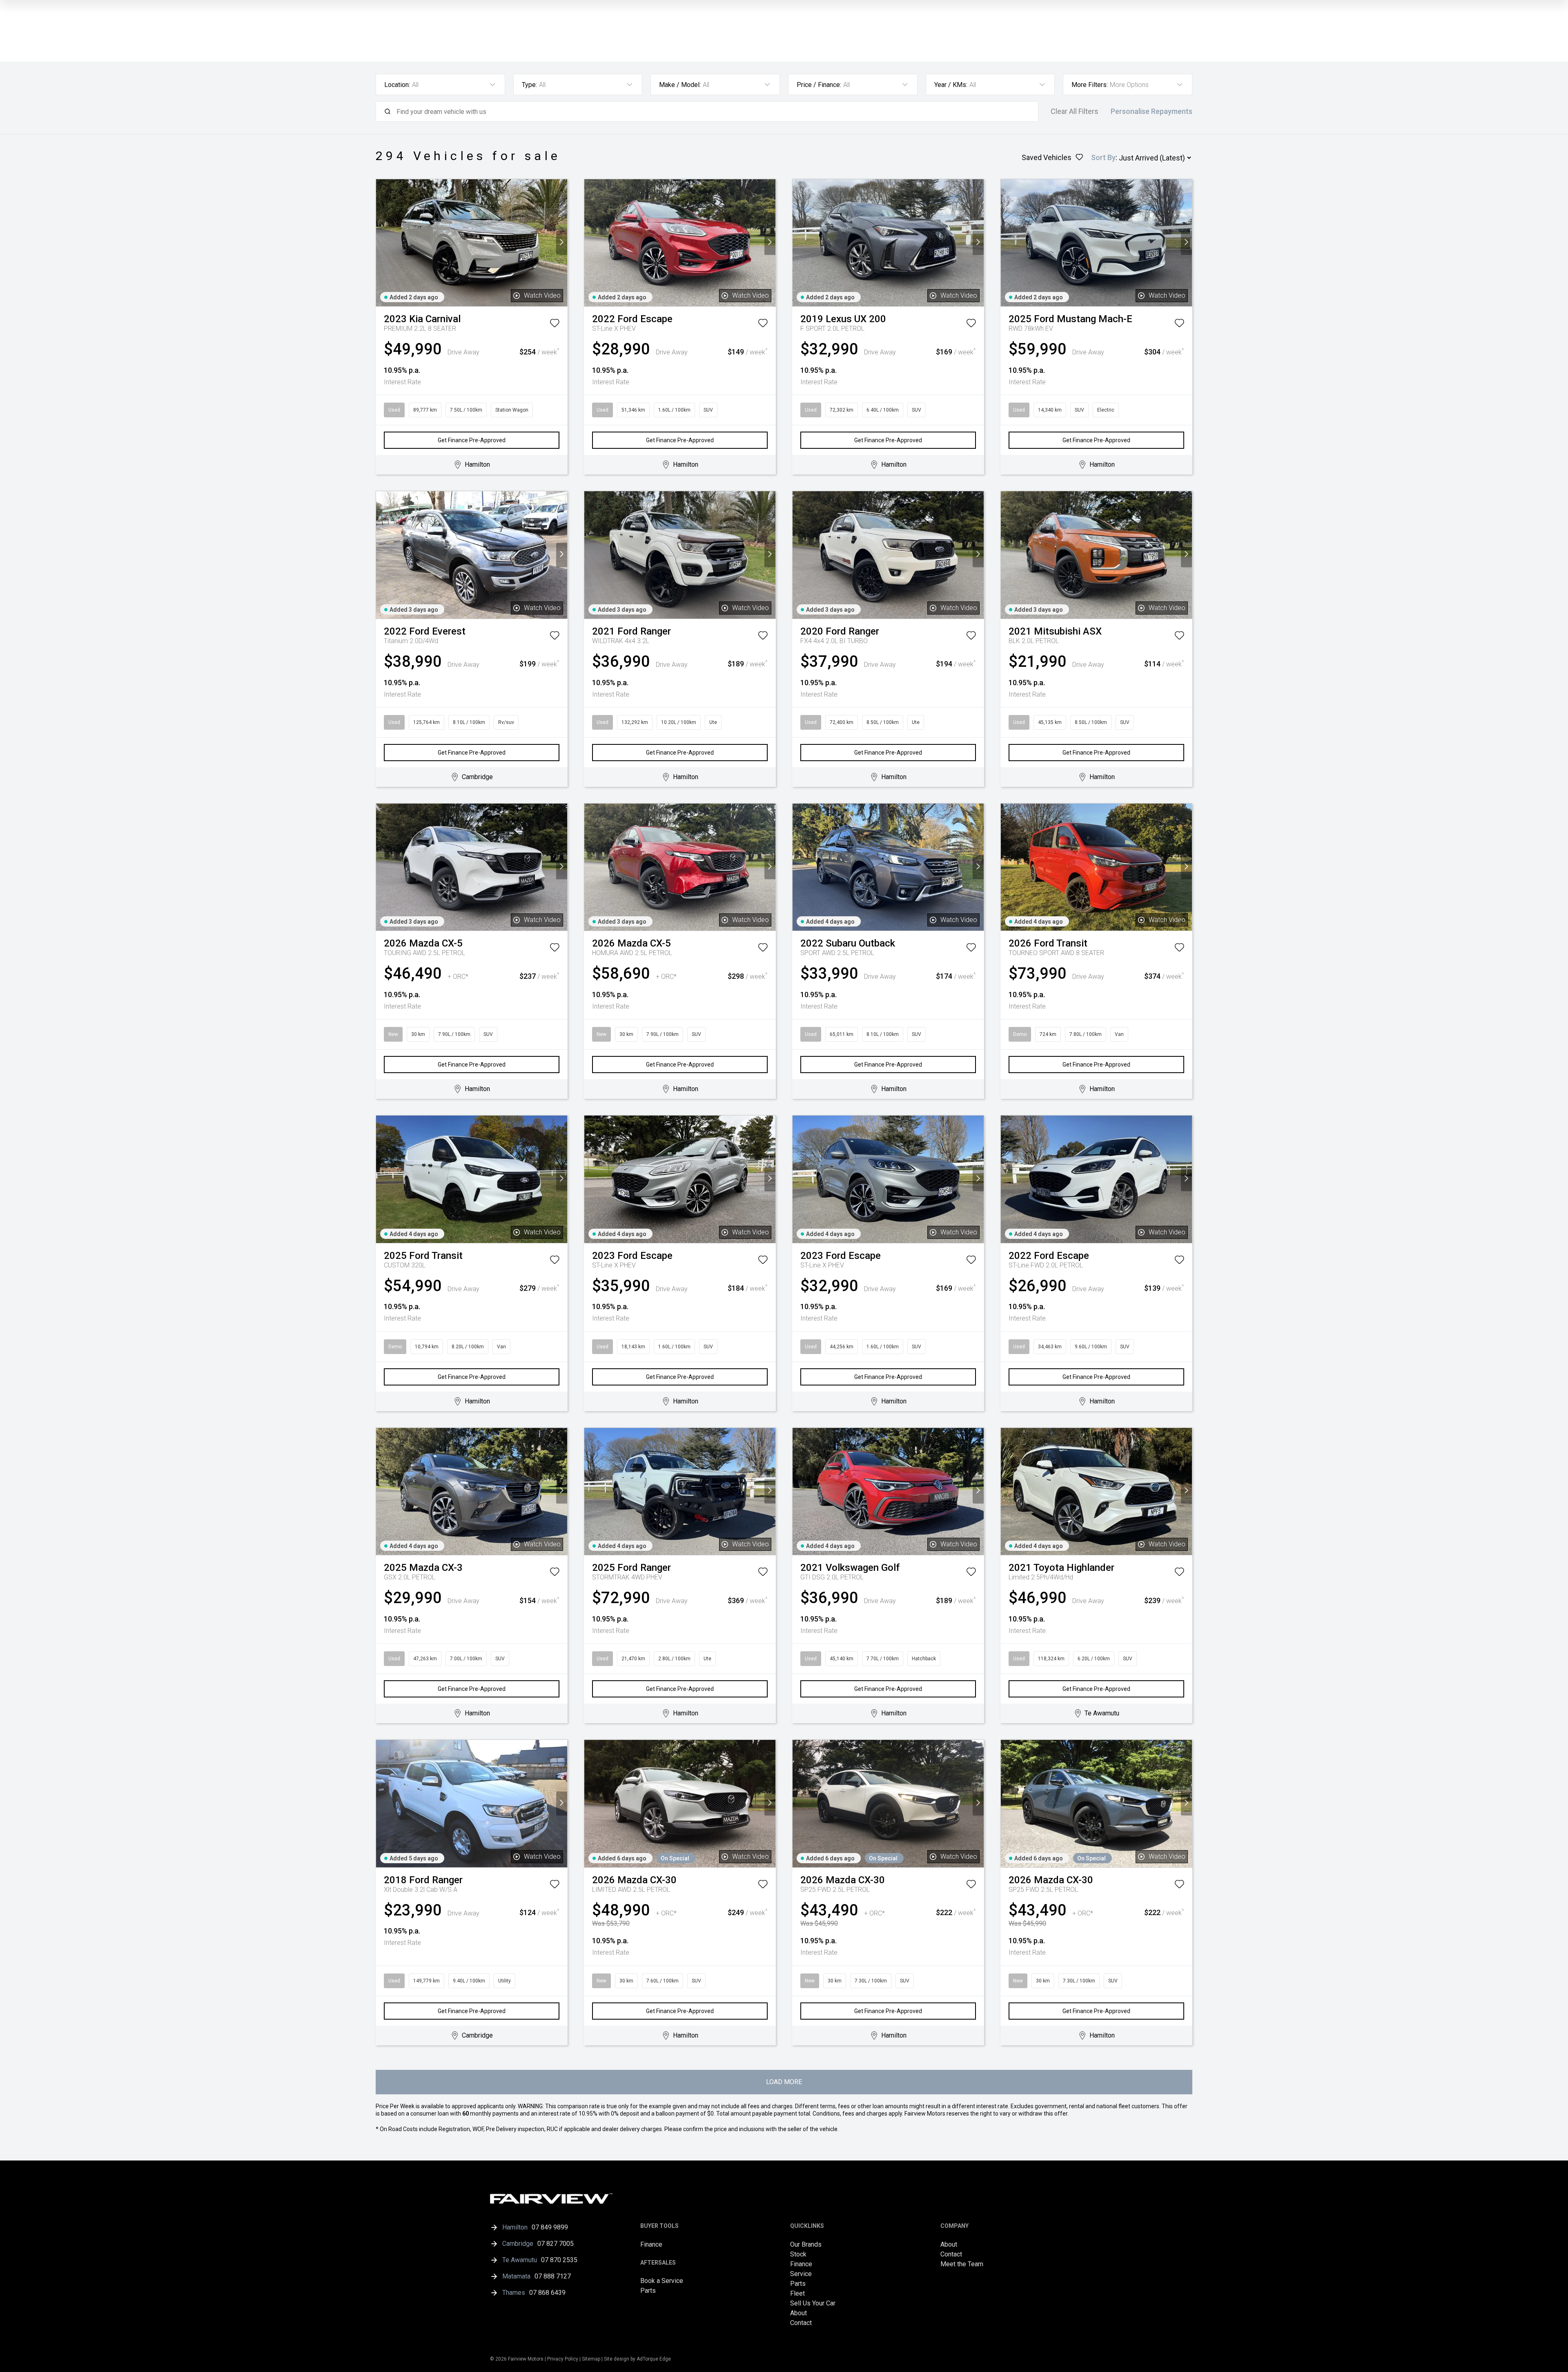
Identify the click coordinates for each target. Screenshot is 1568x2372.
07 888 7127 (553, 2276)
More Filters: (1090, 85)
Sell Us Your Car (813, 2303)
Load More (784, 2082)
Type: (529, 85)
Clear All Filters (1075, 111)
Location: (397, 85)
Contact (801, 2323)
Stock (798, 2254)
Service (801, 2274)
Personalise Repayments (1151, 111)
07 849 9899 (550, 2227)
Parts (648, 2291)
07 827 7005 (556, 2244)
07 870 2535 (559, 2260)
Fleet (797, 2293)
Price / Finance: (819, 85)
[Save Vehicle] (555, 325)
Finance (651, 2244)
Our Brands (806, 2244)
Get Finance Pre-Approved (472, 440)
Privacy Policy (563, 2359)
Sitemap (591, 2359)
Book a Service (662, 2281)
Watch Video (542, 295)
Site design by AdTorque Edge (637, 2359)
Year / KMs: (951, 85)
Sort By (1103, 157)
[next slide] (562, 243)
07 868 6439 (547, 2293)
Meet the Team (962, 2264)
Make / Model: (680, 85)
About (798, 2313)
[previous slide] (382, 243)
